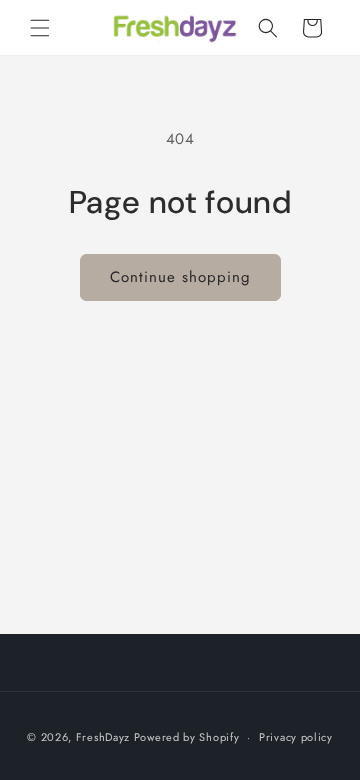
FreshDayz (103, 737)
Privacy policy (296, 737)
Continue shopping (180, 277)
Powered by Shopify (187, 737)
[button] (40, 28)
